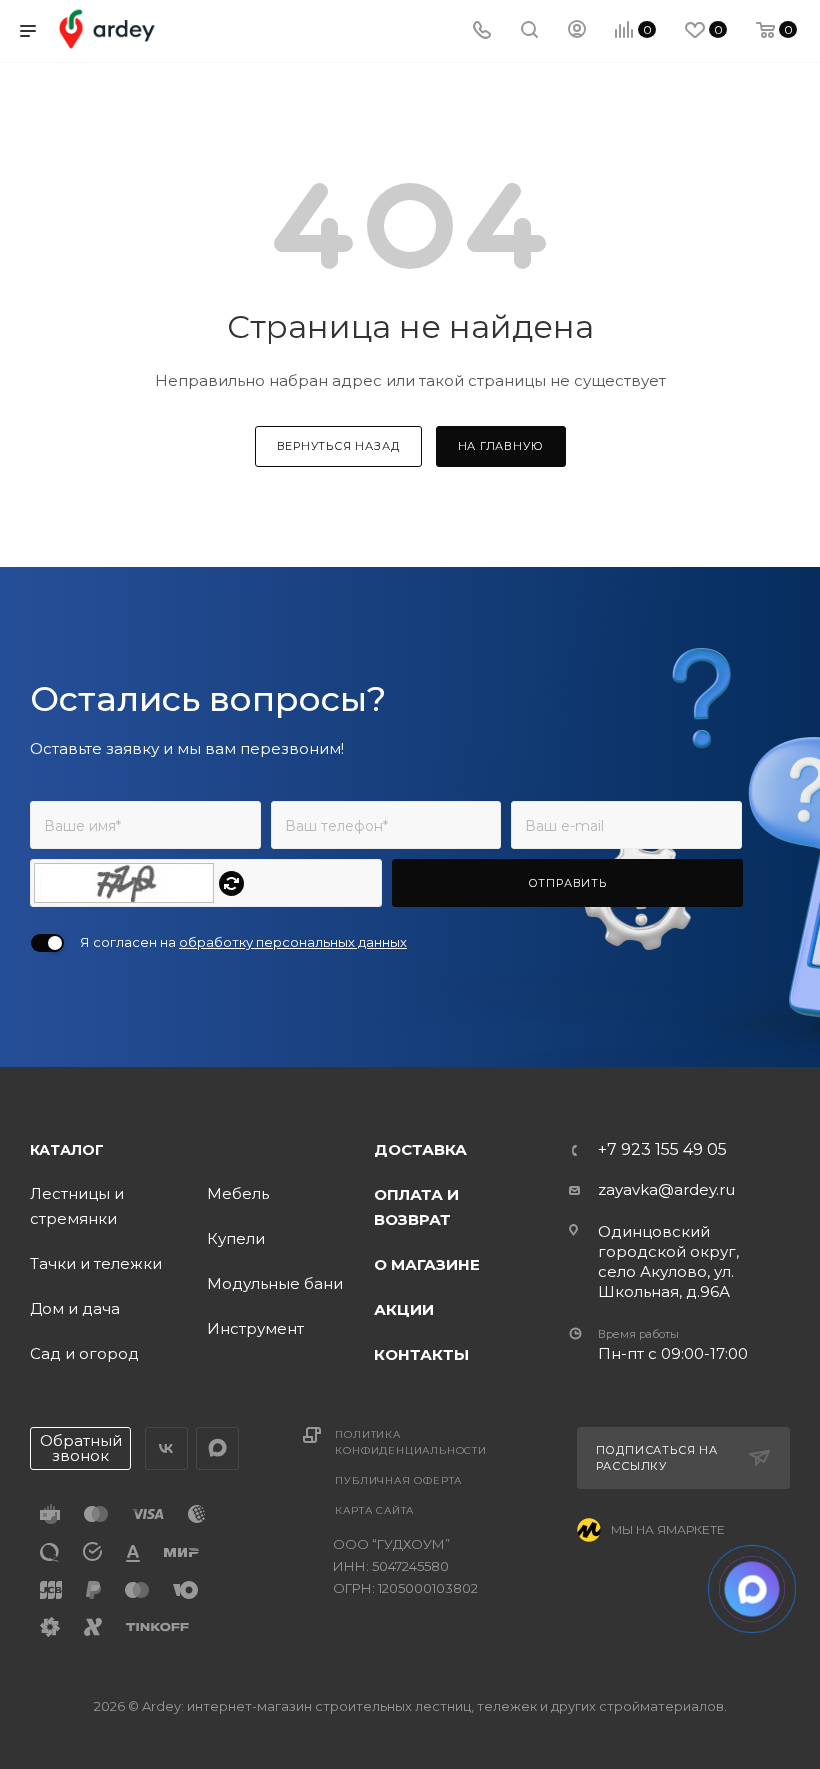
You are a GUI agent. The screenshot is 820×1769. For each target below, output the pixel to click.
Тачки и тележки (96, 1263)
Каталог (67, 1150)
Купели (236, 1238)
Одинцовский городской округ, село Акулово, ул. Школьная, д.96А (668, 1261)
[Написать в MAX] (752, 1589)
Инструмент (255, 1328)
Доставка (420, 1149)
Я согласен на (243, 942)
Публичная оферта (398, 1480)
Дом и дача (75, 1308)
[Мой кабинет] (577, 31)
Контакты (421, 1354)
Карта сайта (374, 1510)
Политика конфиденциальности (410, 1442)
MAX (217, 1448)
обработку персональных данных (293, 942)
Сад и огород (84, 1353)
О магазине (427, 1264)
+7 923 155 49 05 (662, 1150)
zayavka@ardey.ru (666, 1189)
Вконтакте (166, 1448)
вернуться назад (338, 446)
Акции (404, 1309)
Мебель (238, 1193)
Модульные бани (275, 1283)
